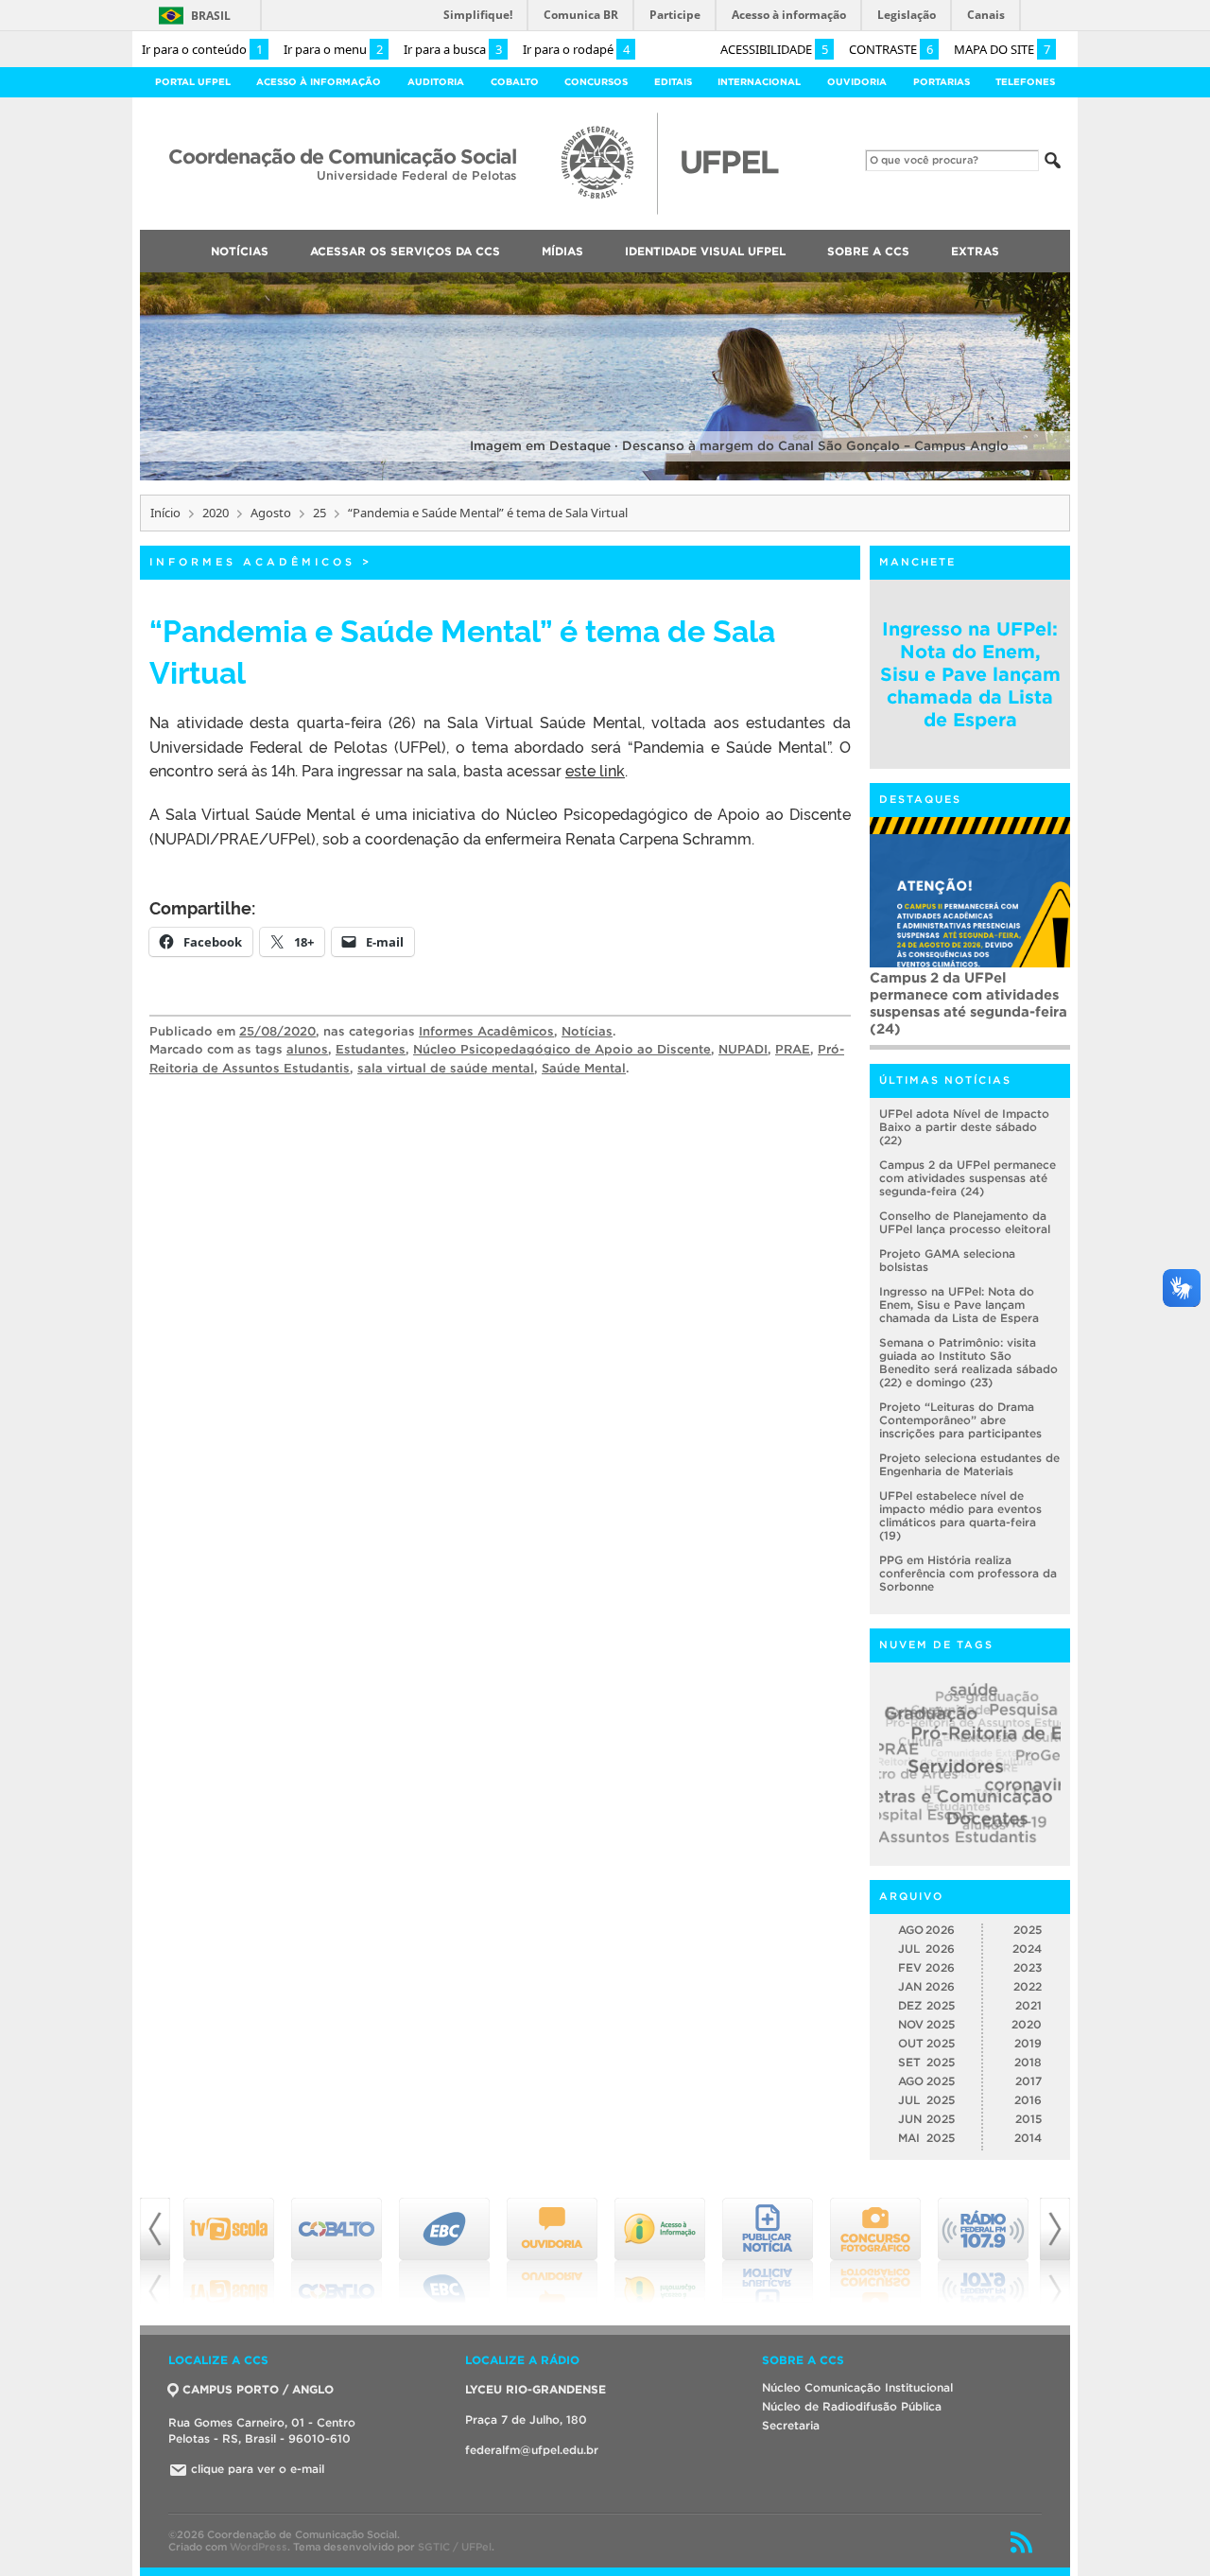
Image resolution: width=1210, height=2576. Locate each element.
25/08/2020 (277, 1031)
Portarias (942, 82)
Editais (673, 82)
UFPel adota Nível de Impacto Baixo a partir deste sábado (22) (964, 1127)
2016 (1028, 2100)
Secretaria (791, 2425)
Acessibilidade (774, 49)
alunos (307, 1049)
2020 (216, 513)
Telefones (1025, 82)
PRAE (793, 1049)
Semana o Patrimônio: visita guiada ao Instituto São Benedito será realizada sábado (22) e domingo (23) (968, 1362)
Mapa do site (1002, 49)
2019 (1028, 2043)
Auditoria (436, 82)
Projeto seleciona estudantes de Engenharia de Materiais (969, 1464)
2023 (1028, 1967)
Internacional (759, 82)
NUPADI (743, 1049)
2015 (1028, 2119)
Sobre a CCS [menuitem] (868, 251)
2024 (1027, 1949)
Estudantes (371, 1049)
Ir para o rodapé (576, 49)
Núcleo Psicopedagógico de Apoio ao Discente (562, 1049)
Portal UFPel (193, 82)
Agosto (271, 513)
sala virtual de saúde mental (446, 1068)
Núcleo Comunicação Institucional (857, 2387)
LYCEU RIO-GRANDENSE (536, 2389)
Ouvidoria (857, 82)
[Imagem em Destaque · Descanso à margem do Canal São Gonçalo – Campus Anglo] (605, 477)
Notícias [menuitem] (240, 251)
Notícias (587, 1031)
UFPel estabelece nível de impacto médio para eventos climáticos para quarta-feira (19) (960, 1515)
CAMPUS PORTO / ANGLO (258, 2389)
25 (320, 513)
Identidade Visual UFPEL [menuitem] (705, 251)
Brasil (211, 16)
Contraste (891, 49)
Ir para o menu (333, 49)
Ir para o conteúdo (202, 49)
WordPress (259, 2547)
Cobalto (515, 82)
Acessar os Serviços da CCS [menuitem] (405, 251)
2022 (1028, 1986)
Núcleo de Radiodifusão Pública (852, 2406)
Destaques (920, 799)
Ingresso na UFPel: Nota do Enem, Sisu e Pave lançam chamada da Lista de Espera (970, 674)
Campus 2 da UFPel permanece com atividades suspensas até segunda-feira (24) (968, 1178)
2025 (1028, 1930)
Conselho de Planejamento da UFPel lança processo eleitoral (965, 1222)
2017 (1028, 2081)
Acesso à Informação (319, 82)
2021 (1028, 2005)
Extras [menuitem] (975, 251)
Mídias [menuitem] (562, 251)
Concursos (596, 82)
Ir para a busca (453, 49)
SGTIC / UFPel (455, 2547)
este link (595, 770)
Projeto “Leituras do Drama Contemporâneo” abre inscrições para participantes (969, 994)
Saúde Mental (584, 1068)
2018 (1028, 2062)
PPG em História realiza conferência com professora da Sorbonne (968, 1573)
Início (165, 513)
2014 (1028, 2138)
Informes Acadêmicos (252, 562)
